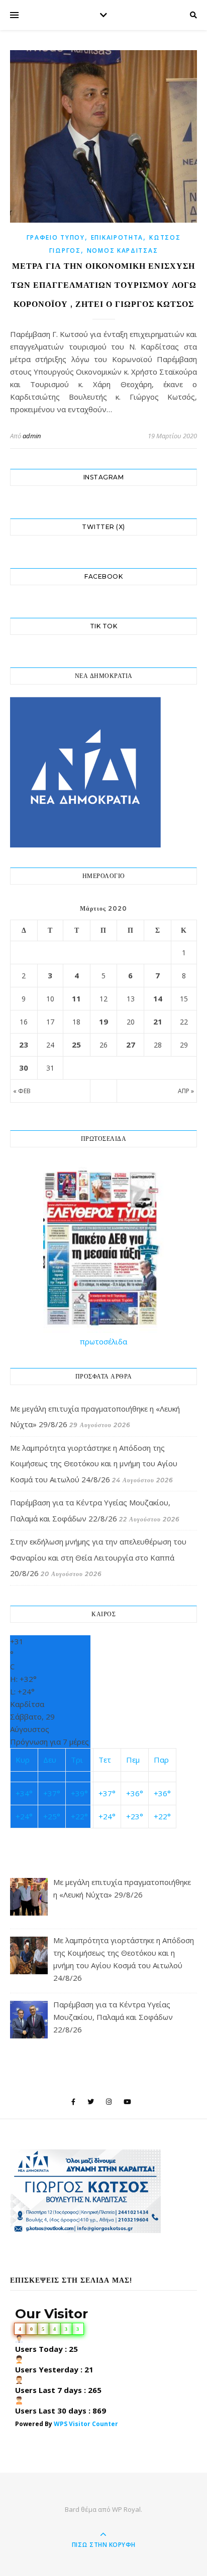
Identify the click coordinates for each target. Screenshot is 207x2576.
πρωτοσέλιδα (103, 1341)
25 (76, 1045)
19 (103, 1021)
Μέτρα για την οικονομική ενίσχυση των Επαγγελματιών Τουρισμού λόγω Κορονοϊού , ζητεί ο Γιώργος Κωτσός (104, 285)
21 (158, 1021)
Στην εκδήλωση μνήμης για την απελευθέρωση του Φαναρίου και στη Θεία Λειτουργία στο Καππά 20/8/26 (98, 1557)
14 (158, 998)
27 (131, 1045)
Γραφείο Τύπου (56, 237)
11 (76, 998)
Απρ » (186, 1091)
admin (32, 436)
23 (24, 1045)
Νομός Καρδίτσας (123, 250)
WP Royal (126, 2509)
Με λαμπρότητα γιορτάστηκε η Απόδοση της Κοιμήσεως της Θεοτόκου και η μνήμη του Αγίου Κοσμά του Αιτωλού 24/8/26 (94, 1464)
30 (24, 1068)
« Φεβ (22, 1091)
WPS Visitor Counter (86, 2424)
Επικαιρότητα (117, 237)
